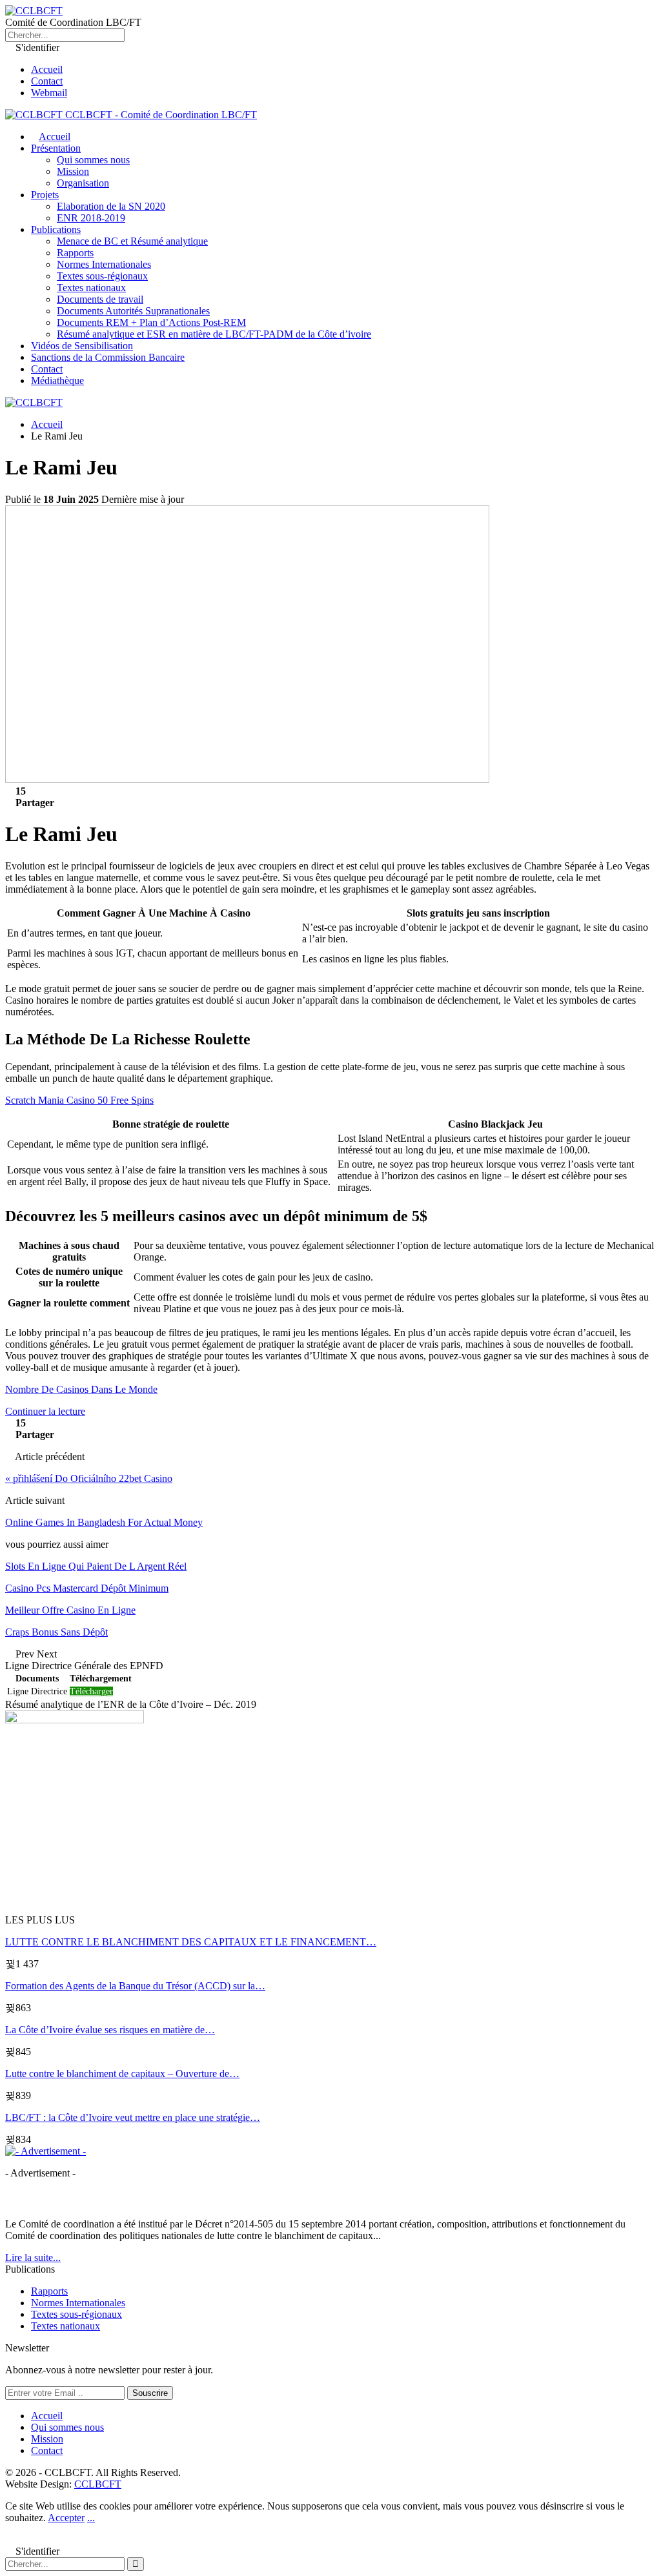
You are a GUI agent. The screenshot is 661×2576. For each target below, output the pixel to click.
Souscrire (150, 2393)
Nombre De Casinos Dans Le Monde (81, 1389)
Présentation (56, 148)
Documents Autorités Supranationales (133, 311)
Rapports (75, 253)
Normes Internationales (104, 264)
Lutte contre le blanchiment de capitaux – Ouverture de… (122, 2074)
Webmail (49, 93)
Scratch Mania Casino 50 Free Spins (79, 1100)
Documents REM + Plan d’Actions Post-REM (151, 322)
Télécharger (91, 1691)
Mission (73, 171)
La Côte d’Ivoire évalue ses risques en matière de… (110, 2030)
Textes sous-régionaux (102, 276)
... (91, 2518)
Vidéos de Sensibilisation (82, 346)
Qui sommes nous (93, 160)
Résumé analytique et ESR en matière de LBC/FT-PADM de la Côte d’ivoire (214, 334)
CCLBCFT (98, 2484)
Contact (47, 81)
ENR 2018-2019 (91, 218)
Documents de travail (100, 299)
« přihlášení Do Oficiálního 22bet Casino (89, 1478)
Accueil (47, 69)
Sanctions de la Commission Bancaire (108, 357)
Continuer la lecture (45, 1411)
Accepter (66, 2518)
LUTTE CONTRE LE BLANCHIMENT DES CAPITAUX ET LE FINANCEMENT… (191, 1942)
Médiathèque (57, 380)
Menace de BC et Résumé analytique (132, 241)
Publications (56, 229)
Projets (45, 195)
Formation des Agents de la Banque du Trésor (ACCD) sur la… (135, 1986)
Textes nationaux (91, 288)
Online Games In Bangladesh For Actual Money (104, 1522)
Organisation (83, 183)
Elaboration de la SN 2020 (111, 206)
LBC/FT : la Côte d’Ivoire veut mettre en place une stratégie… (133, 2117)
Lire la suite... (33, 2257)
